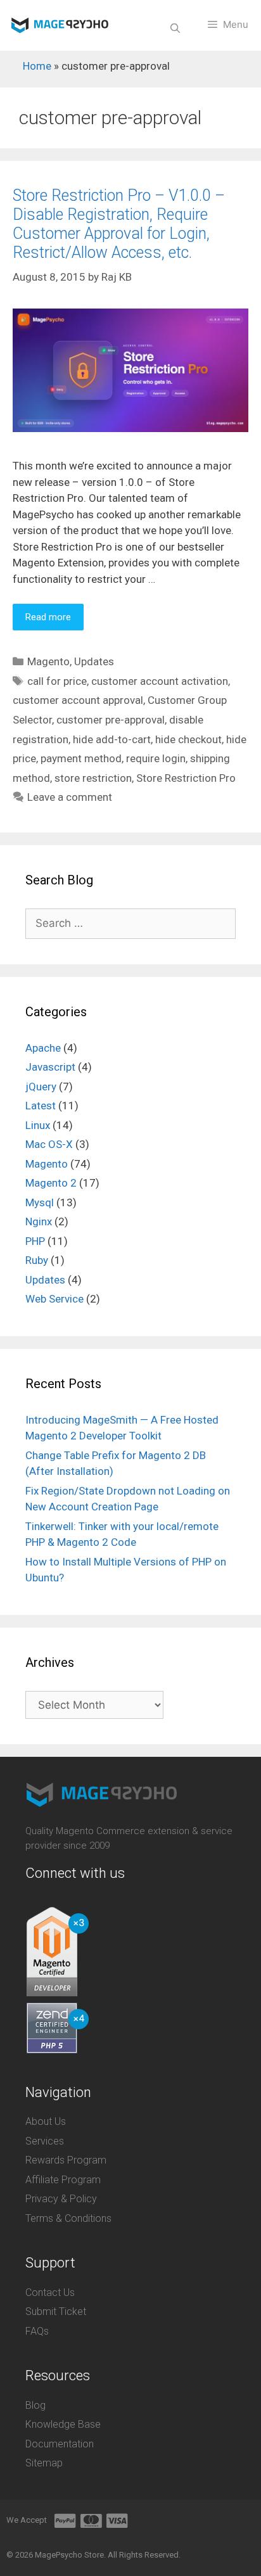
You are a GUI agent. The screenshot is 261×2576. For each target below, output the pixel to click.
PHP (35, 1241)
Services (45, 2141)
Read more (48, 617)
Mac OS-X (49, 1144)
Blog (35, 2405)
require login (156, 758)
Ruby (37, 1260)
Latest (41, 1106)
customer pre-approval (111, 720)
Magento (48, 661)
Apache (43, 1048)
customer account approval (78, 700)
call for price (57, 681)
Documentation (60, 2444)
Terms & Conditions (68, 2218)
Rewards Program (66, 2160)
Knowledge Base (63, 2424)
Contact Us (50, 2292)
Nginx (39, 1221)
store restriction (93, 778)
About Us (46, 2121)
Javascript (50, 1067)
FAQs (37, 2331)
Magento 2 (51, 1183)
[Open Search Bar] (175, 29)
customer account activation (160, 681)
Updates (94, 661)
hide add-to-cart (112, 739)
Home (37, 66)
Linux (38, 1125)
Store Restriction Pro (186, 778)
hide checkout (188, 739)
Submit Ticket (56, 2311)
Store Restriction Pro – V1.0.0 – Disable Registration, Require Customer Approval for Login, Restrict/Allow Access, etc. (119, 224)
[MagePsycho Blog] (60, 25)
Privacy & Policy (61, 2199)
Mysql (40, 1202)
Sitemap (44, 2463)
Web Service (54, 1299)
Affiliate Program (63, 2180)
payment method (81, 758)
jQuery (41, 1087)
